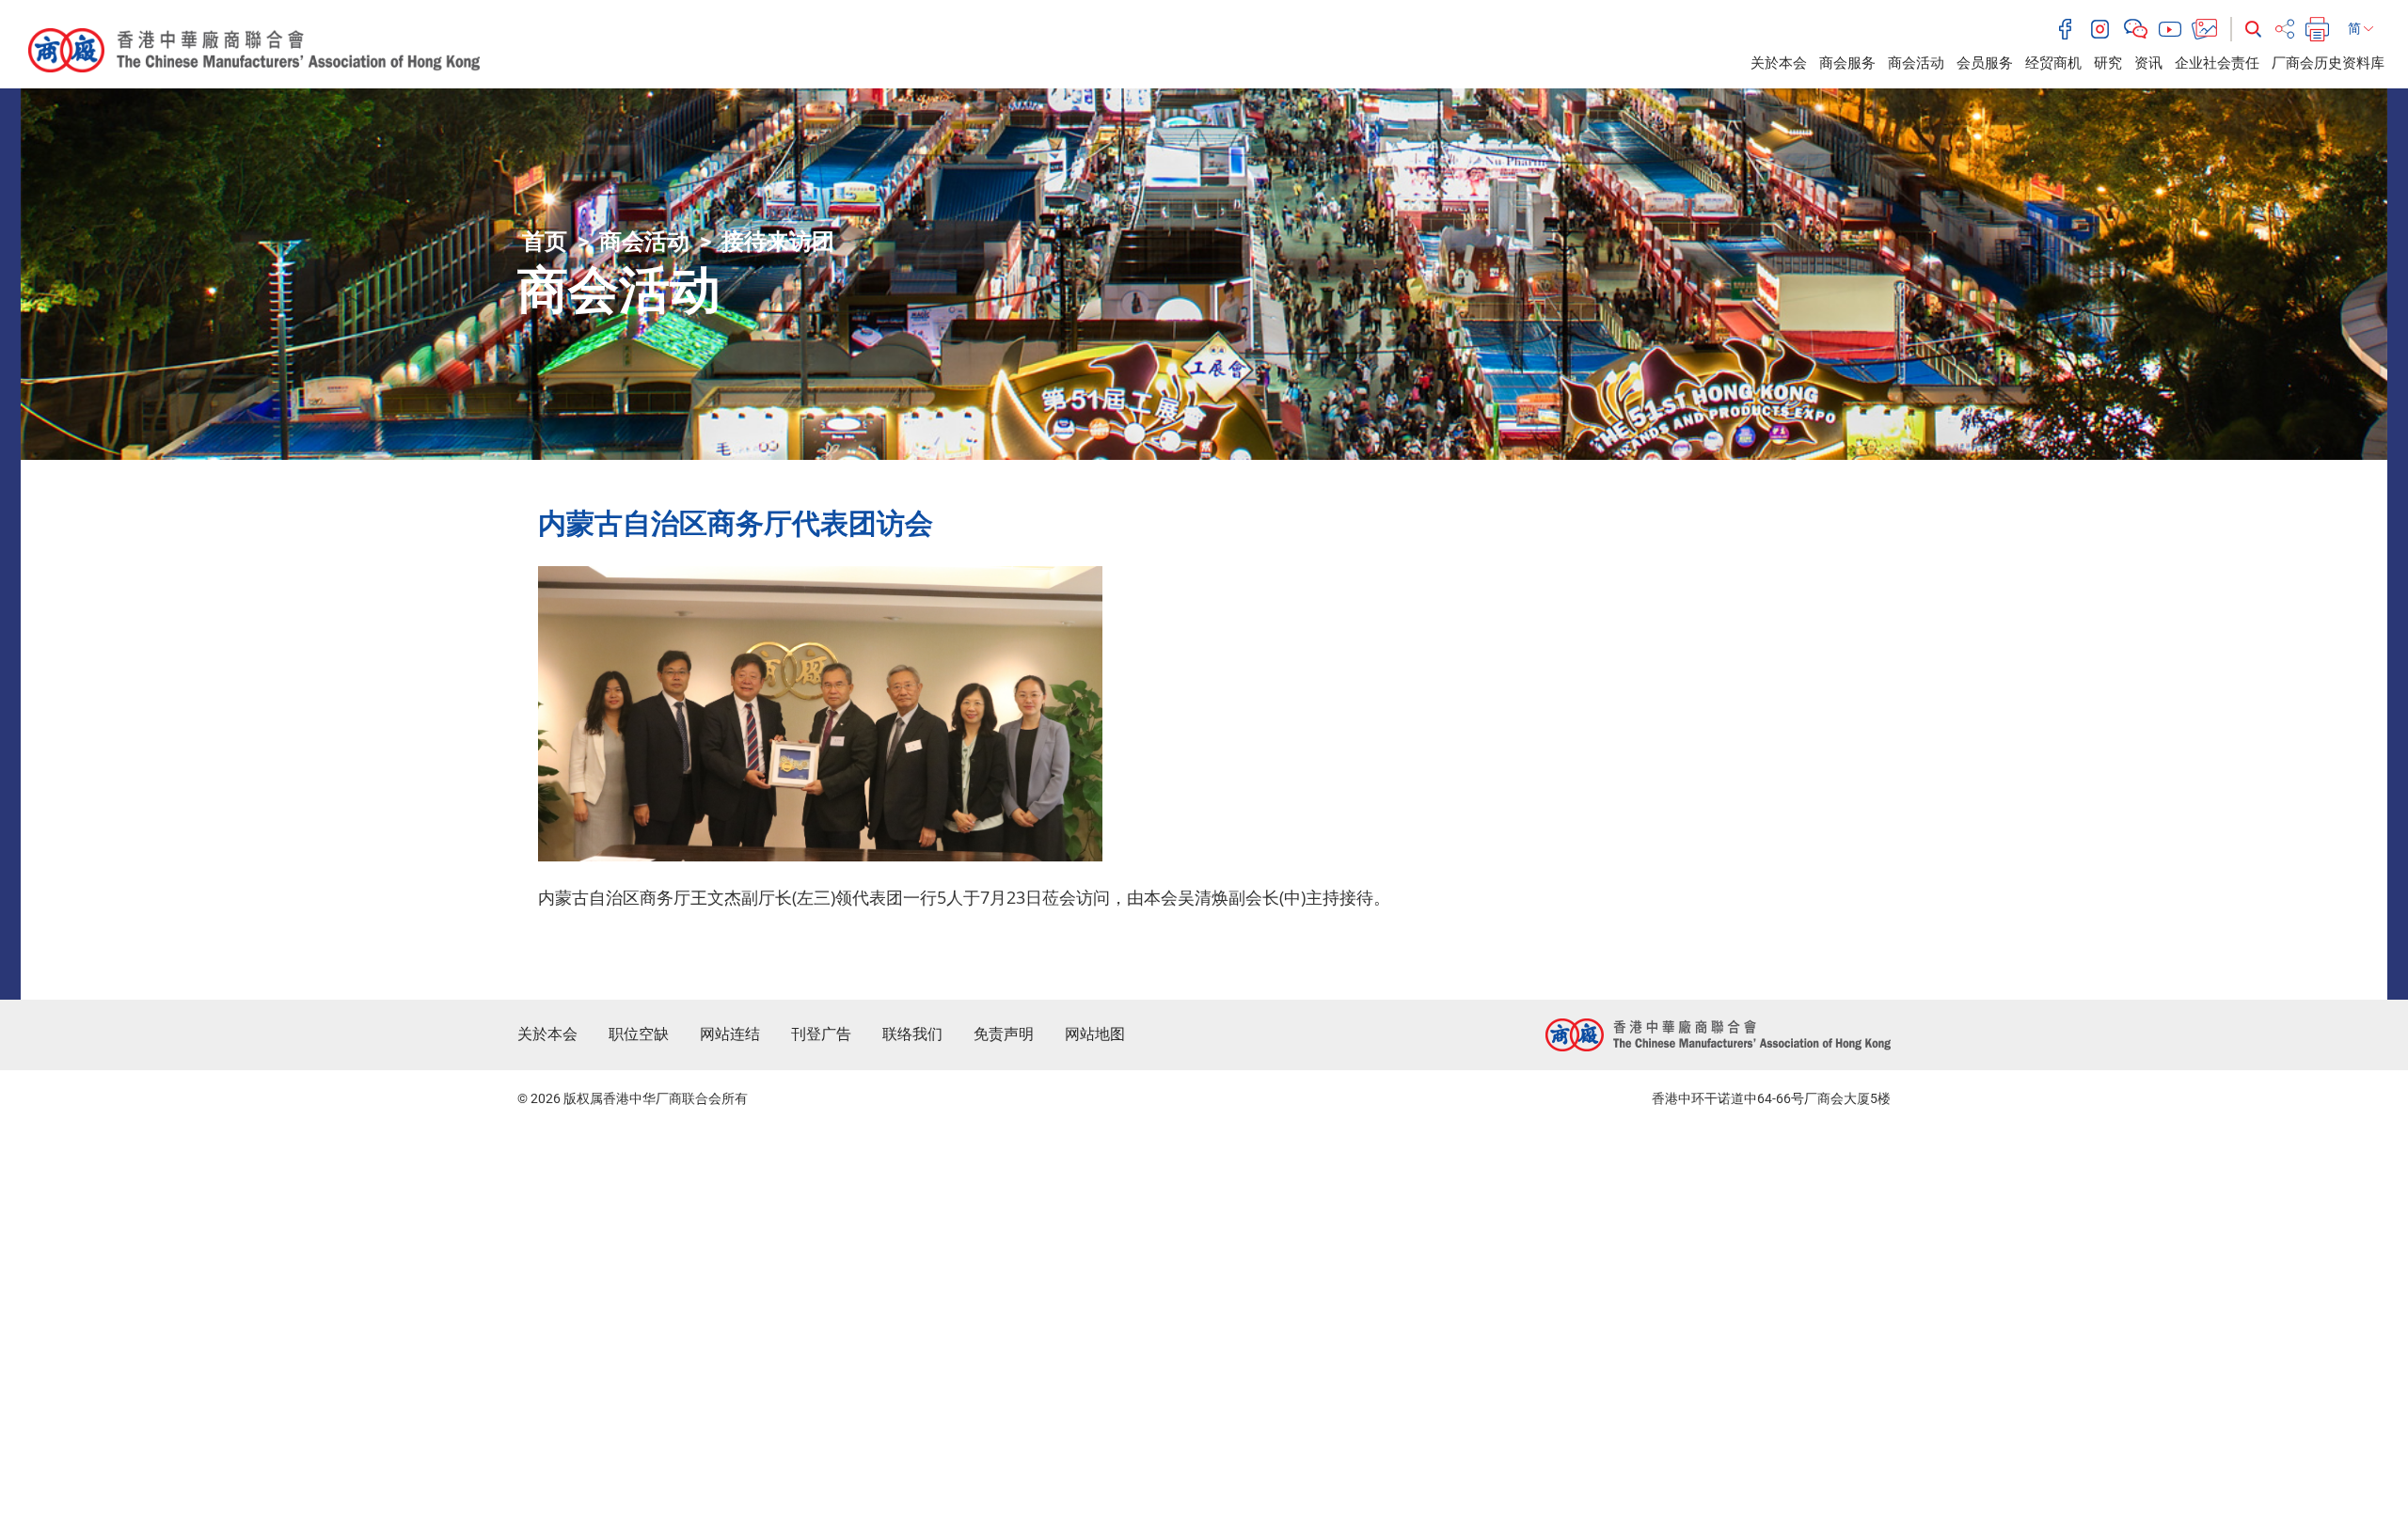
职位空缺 (639, 1034)
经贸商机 (2053, 63)
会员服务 (1985, 63)
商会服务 (1847, 63)
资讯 (2148, 63)
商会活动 (1916, 63)
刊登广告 (821, 1034)
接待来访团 (778, 242)
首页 (545, 242)
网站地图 (1095, 1034)
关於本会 (1779, 63)
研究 (2108, 63)
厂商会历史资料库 (2328, 63)
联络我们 (912, 1034)
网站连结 (730, 1034)
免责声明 (1004, 1034)
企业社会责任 (2217, 63)
